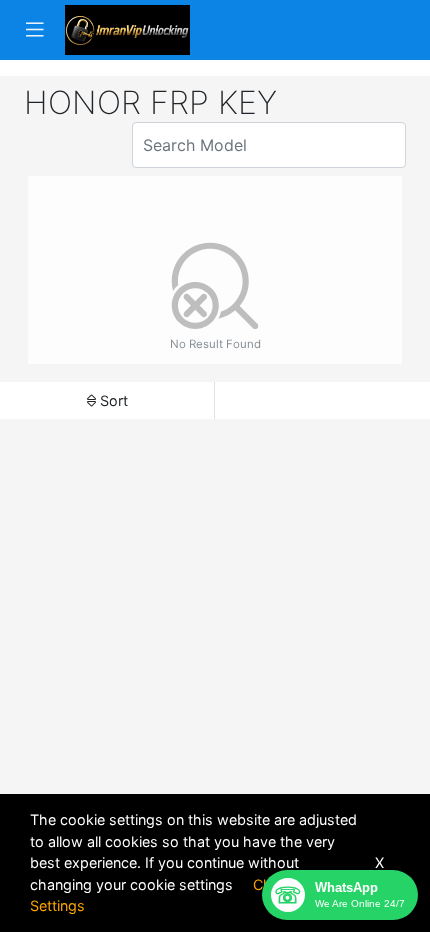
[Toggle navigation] (35, 30)
